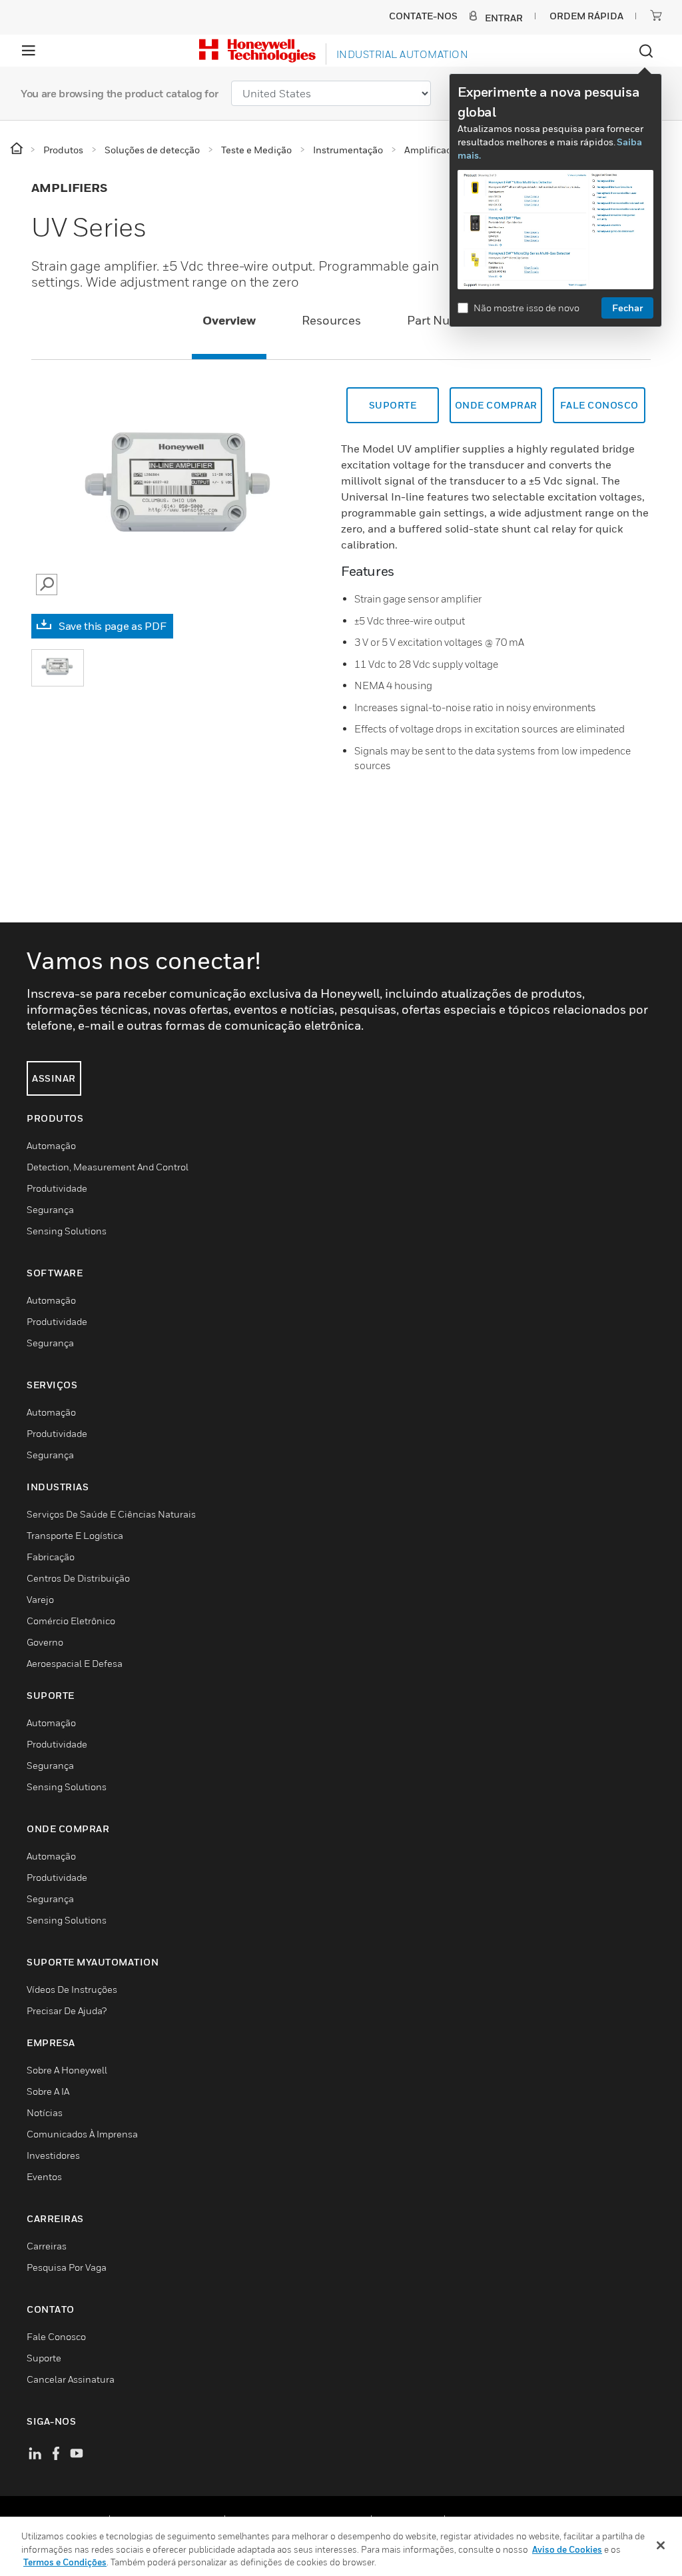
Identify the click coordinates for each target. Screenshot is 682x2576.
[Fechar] (661, 2545)
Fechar (627, 308)
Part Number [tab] (443, 320)
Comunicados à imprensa (82, 2134)
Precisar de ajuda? (67, 2010)
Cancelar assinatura (71, 2379)
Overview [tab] (229, 320)
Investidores (53, 2155)
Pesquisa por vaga (67, 2267)
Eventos (44, 2176)
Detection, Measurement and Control (108, 1167)
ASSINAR (54, 1078)
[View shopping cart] (656, 15)
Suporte (393, 405)
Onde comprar (496, 405)
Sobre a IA (48, 2091)
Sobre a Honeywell (67, 2070)
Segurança (50, 1209)
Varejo (40, 1599)
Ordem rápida (586, 16)
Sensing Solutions (67, 1231)
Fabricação (51, 1557)
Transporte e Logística (75, 1535)
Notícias (45, 2112)
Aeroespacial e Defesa (75, 1663)
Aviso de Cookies (567, 2549)
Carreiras (47, 2246)
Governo (45, 1642)
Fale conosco (599, 405)
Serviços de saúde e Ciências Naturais (111, 1514)
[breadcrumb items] (18, 149)
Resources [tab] (331, 320)
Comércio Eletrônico (71, 1621)
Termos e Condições (65, 2562)
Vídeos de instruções (72, 1989)
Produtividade (57, 1188)
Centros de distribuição (78, 1578)
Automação (51, 1145)
